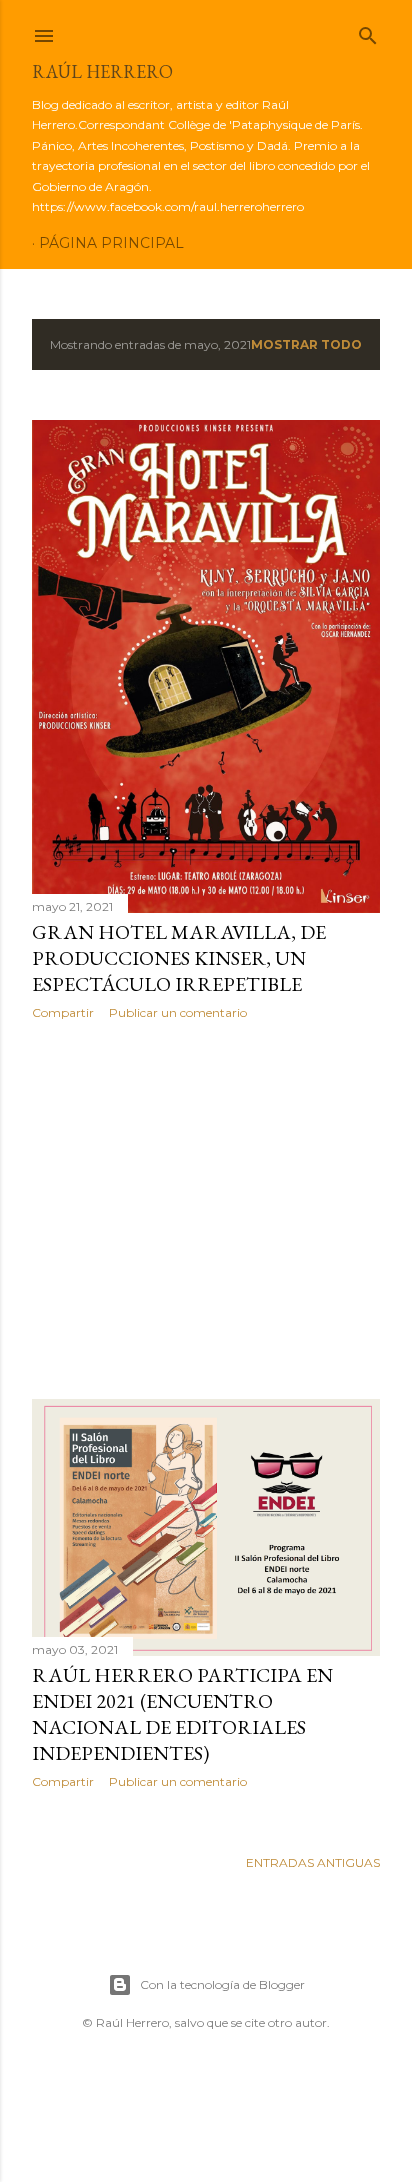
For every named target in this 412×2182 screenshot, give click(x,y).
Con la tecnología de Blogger (222, 1984)
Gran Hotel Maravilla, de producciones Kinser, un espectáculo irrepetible (179, 958)
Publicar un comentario (178, 1012)
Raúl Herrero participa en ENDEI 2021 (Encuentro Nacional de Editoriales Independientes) (182, 1714)
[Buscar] (368, 31)
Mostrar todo (306, 344)
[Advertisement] (206, 1210)
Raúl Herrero (102, 71)
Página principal (111, 243)
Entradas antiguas (313, 1862)
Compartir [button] (63, 1012)
